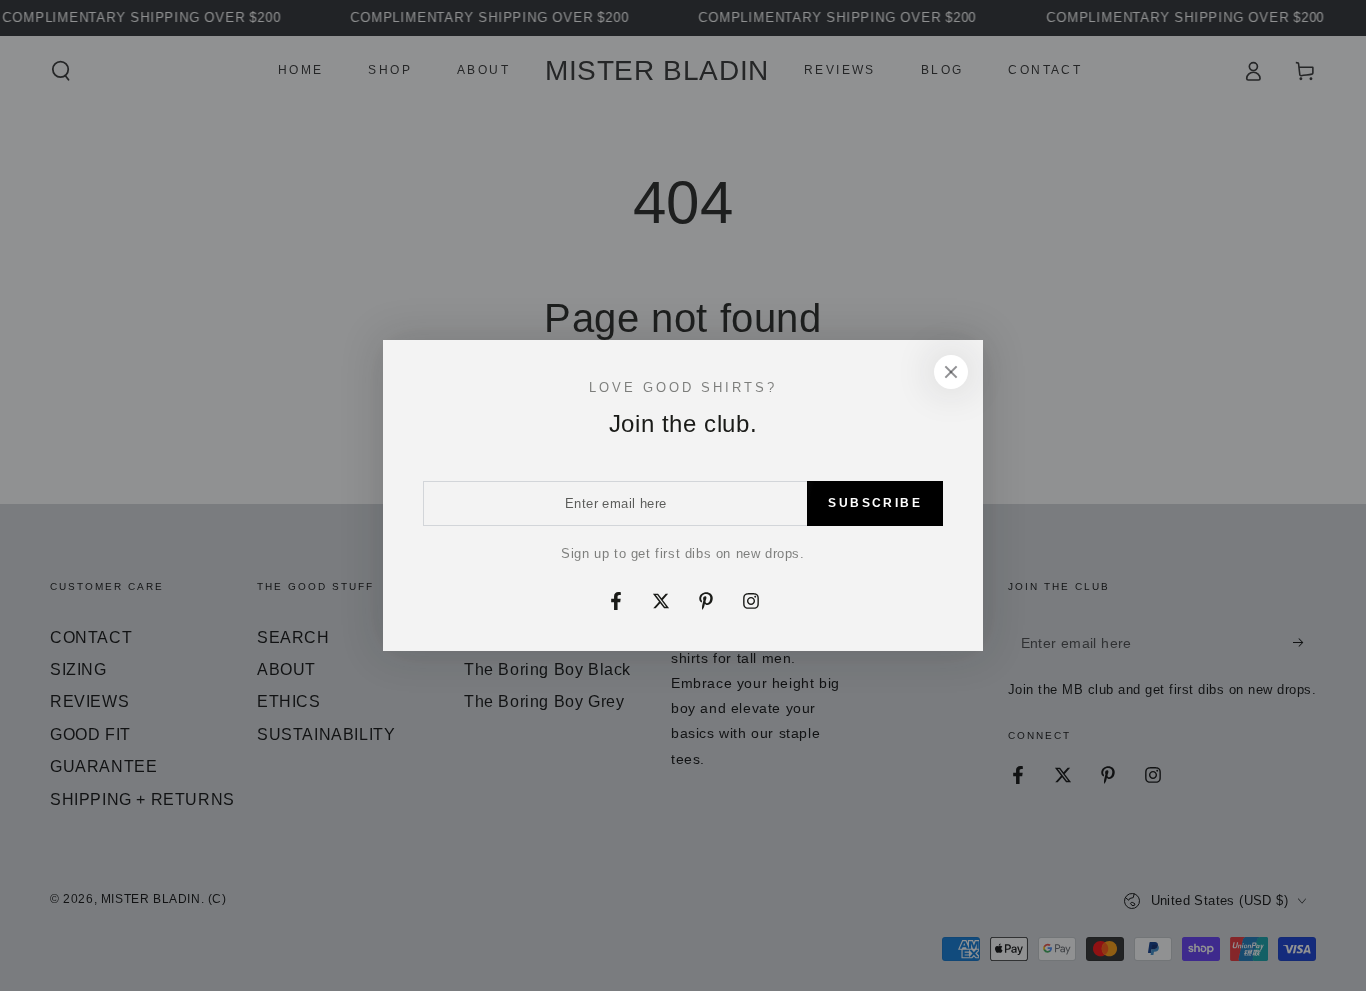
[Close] (951, 372)
